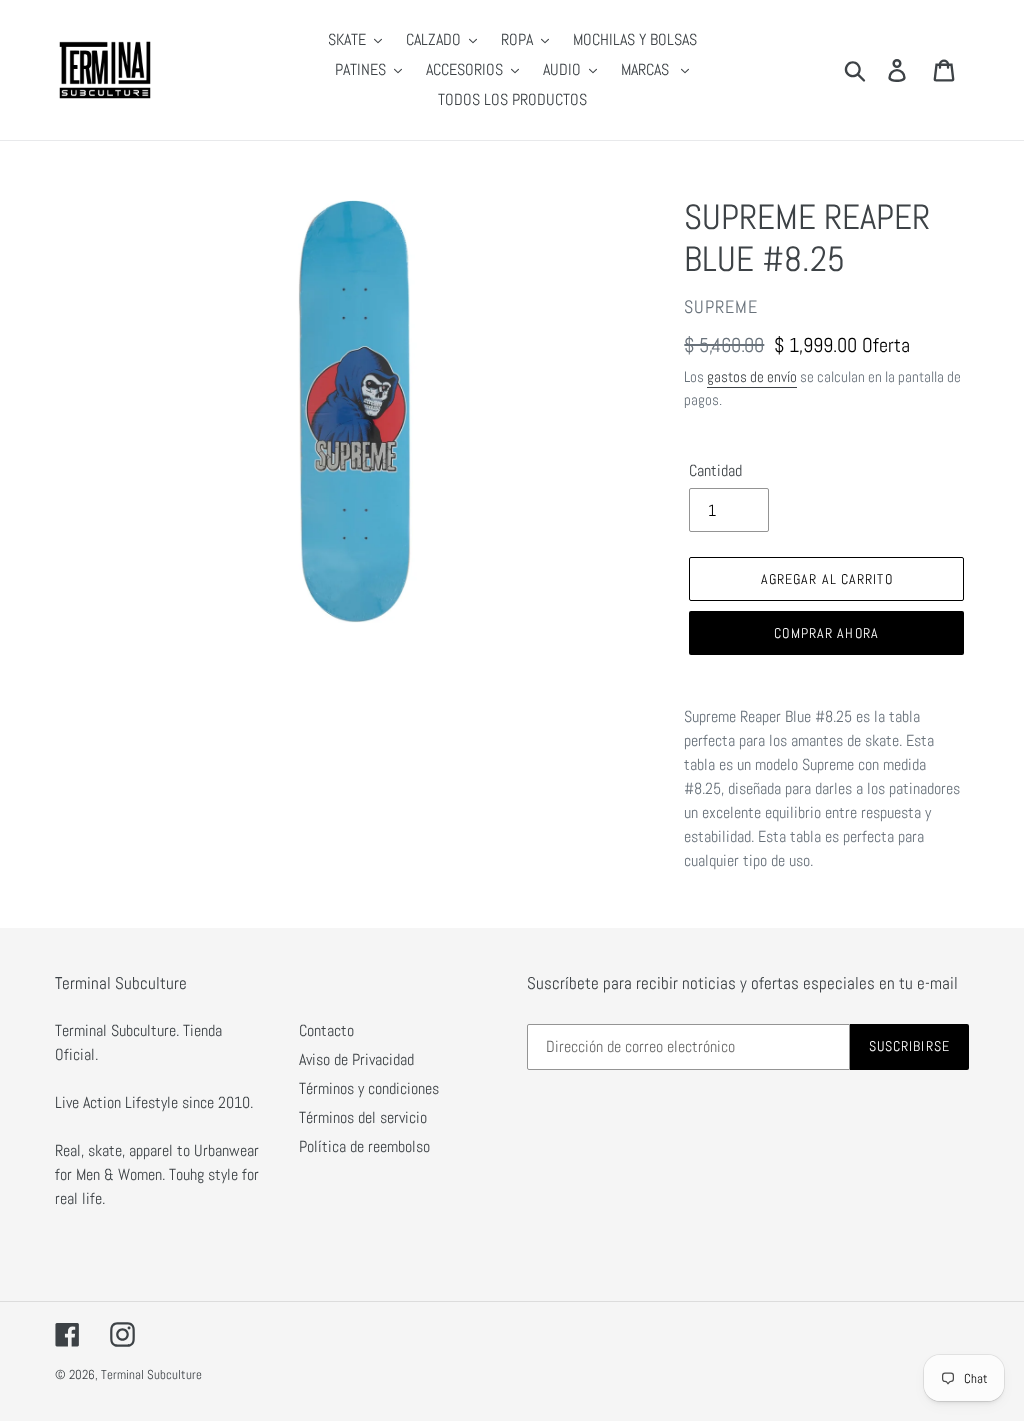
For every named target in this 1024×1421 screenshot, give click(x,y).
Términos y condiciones (369, 1088)
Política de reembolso (364, 1146)
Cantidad (715, 470)
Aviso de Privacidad (356, 1059)
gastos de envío (752, 376)
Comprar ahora (826, 633)
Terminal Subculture (151, 1374)
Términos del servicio (363, 1117)
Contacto (326, 1030)
